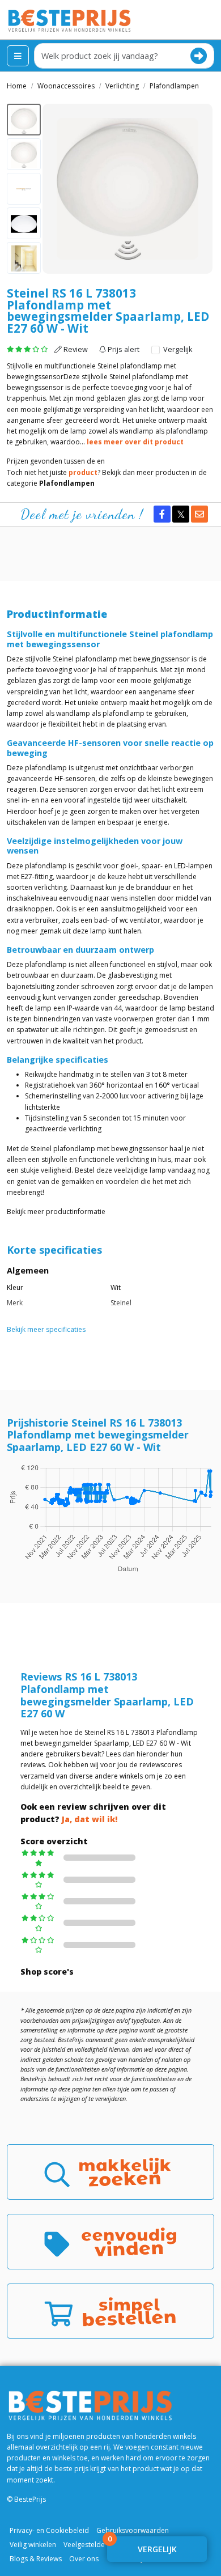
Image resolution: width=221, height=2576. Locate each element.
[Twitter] (181, 514)
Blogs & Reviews (36, 2559)
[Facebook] (162, 514)
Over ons (84, 2559)
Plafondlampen (67, 483)
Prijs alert (123, 349)
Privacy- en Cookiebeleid (49, 2530)
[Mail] (199, 514)
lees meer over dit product (135, 442)
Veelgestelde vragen (96, 2545)
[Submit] (199, 56)
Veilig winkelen (33, 2545)
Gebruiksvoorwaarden (133, 2530)
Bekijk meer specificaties (46, 1329)
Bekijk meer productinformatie (56, 1211)
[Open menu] (18, 56)
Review (75, 349)
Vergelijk (177, 349)
